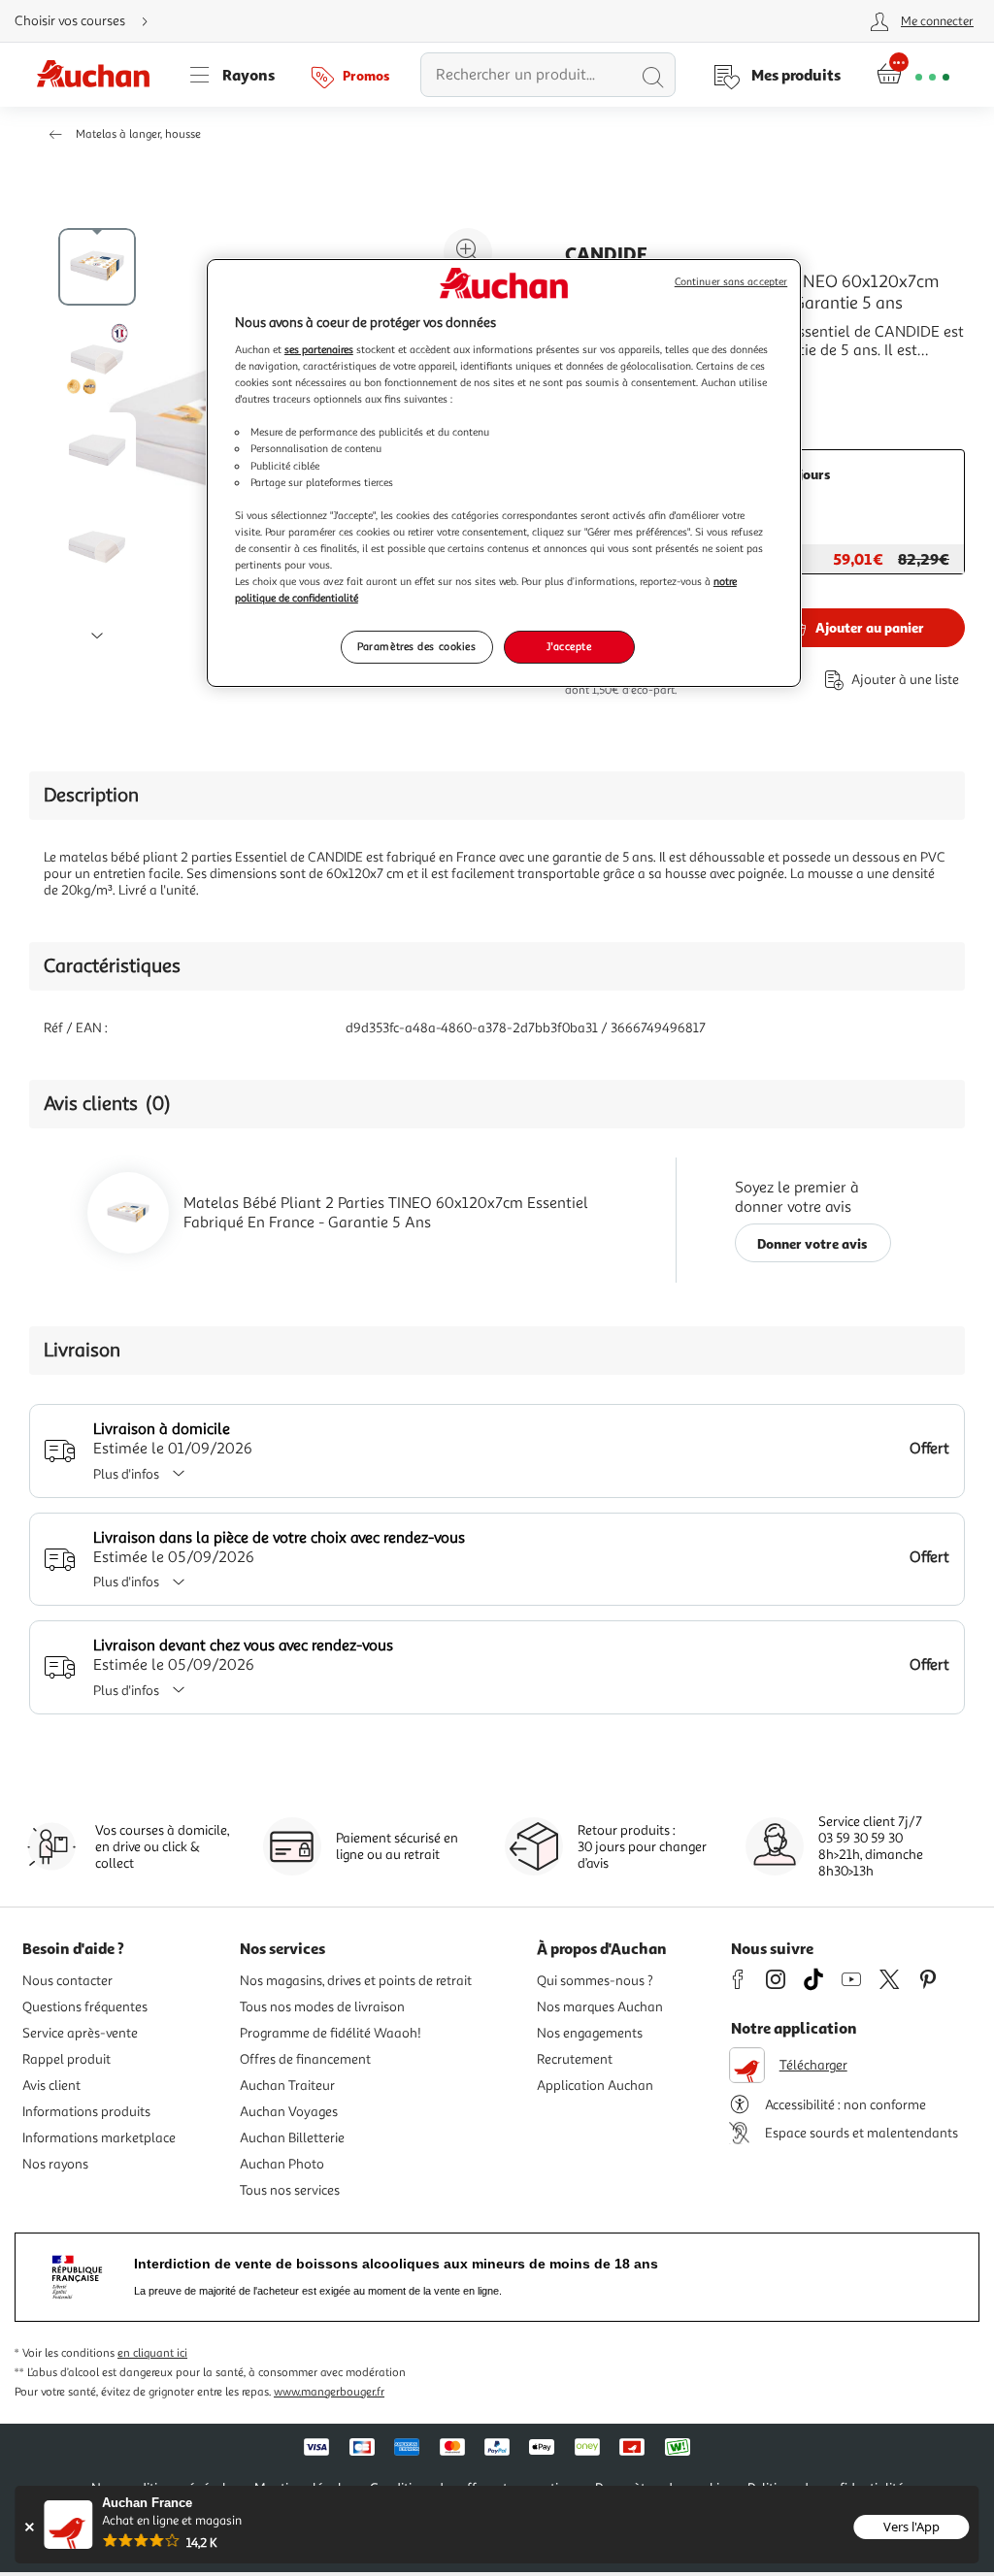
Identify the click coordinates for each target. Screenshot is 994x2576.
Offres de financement (305, 2059)
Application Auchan (595, 2086)
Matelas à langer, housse (138, 134)
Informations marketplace (99, 2138)
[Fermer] (29, 2527)
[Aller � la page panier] (913, 75)
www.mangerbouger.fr (329, 2392)
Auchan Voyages (289, 2112)
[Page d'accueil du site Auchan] (100, 75)
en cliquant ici (152, 2353)
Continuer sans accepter (731, 282)
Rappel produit (66, 2059)
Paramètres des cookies (417, 646)
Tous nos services (290, 2190)
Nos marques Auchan (600, 2007)
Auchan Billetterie (292, 2138)
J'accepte (569, 646)
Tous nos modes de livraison (322, 2007)
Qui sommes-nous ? (595, 1981)
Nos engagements (590, 2033)
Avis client (51, 2086)
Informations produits (86, 2112)
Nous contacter (67, 1981)
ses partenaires (319, 349)
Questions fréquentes (85, 2007)
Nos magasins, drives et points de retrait (356, 1981)
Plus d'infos (126, 1474)
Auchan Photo (282, 2164)
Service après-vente (80, 2033)
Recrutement (575, 2059)
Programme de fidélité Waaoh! (331, 2033)
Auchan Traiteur (287, 2086)
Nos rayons (55, 2164)
